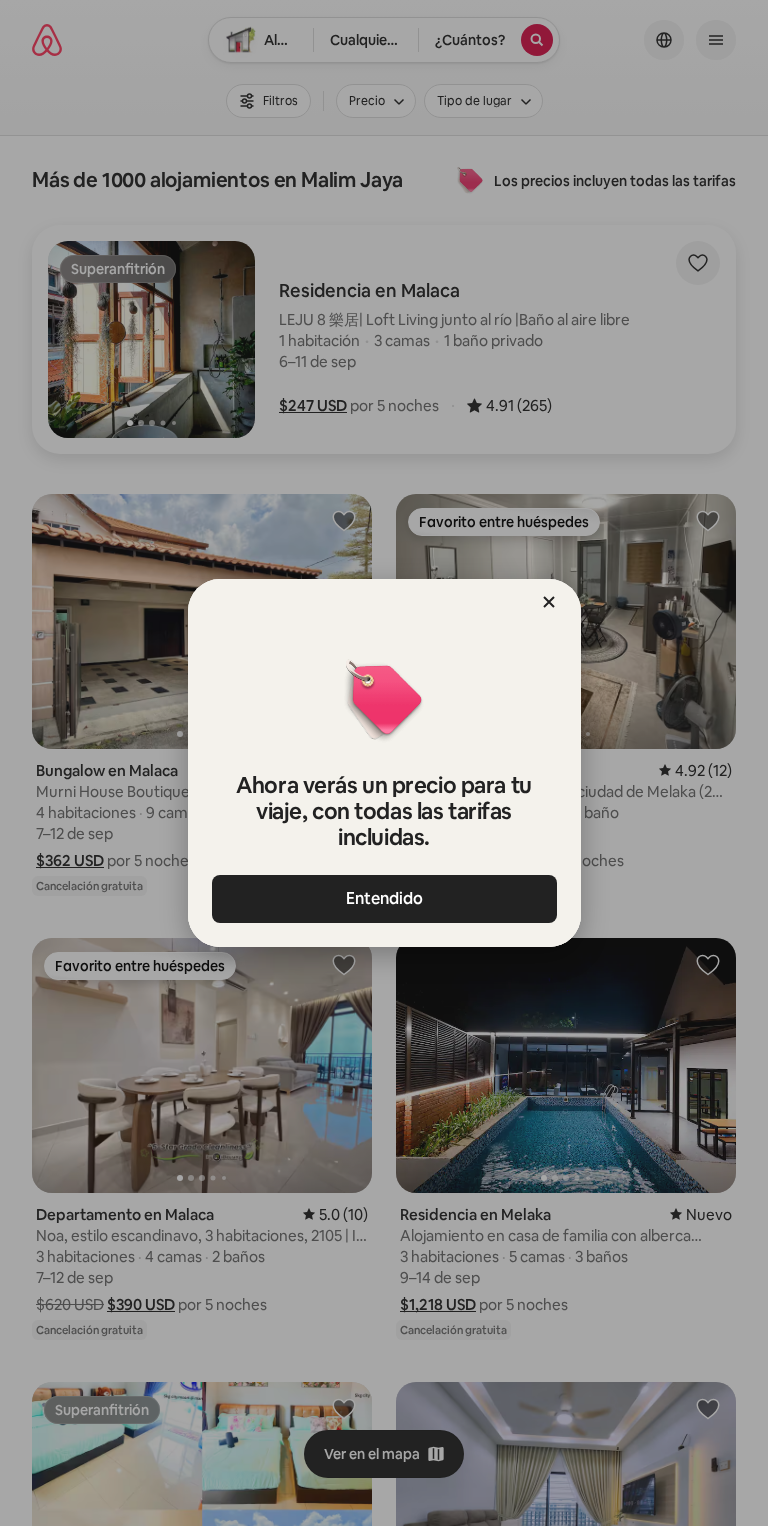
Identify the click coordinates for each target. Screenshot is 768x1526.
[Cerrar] (549, 602)
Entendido (384, 898)
